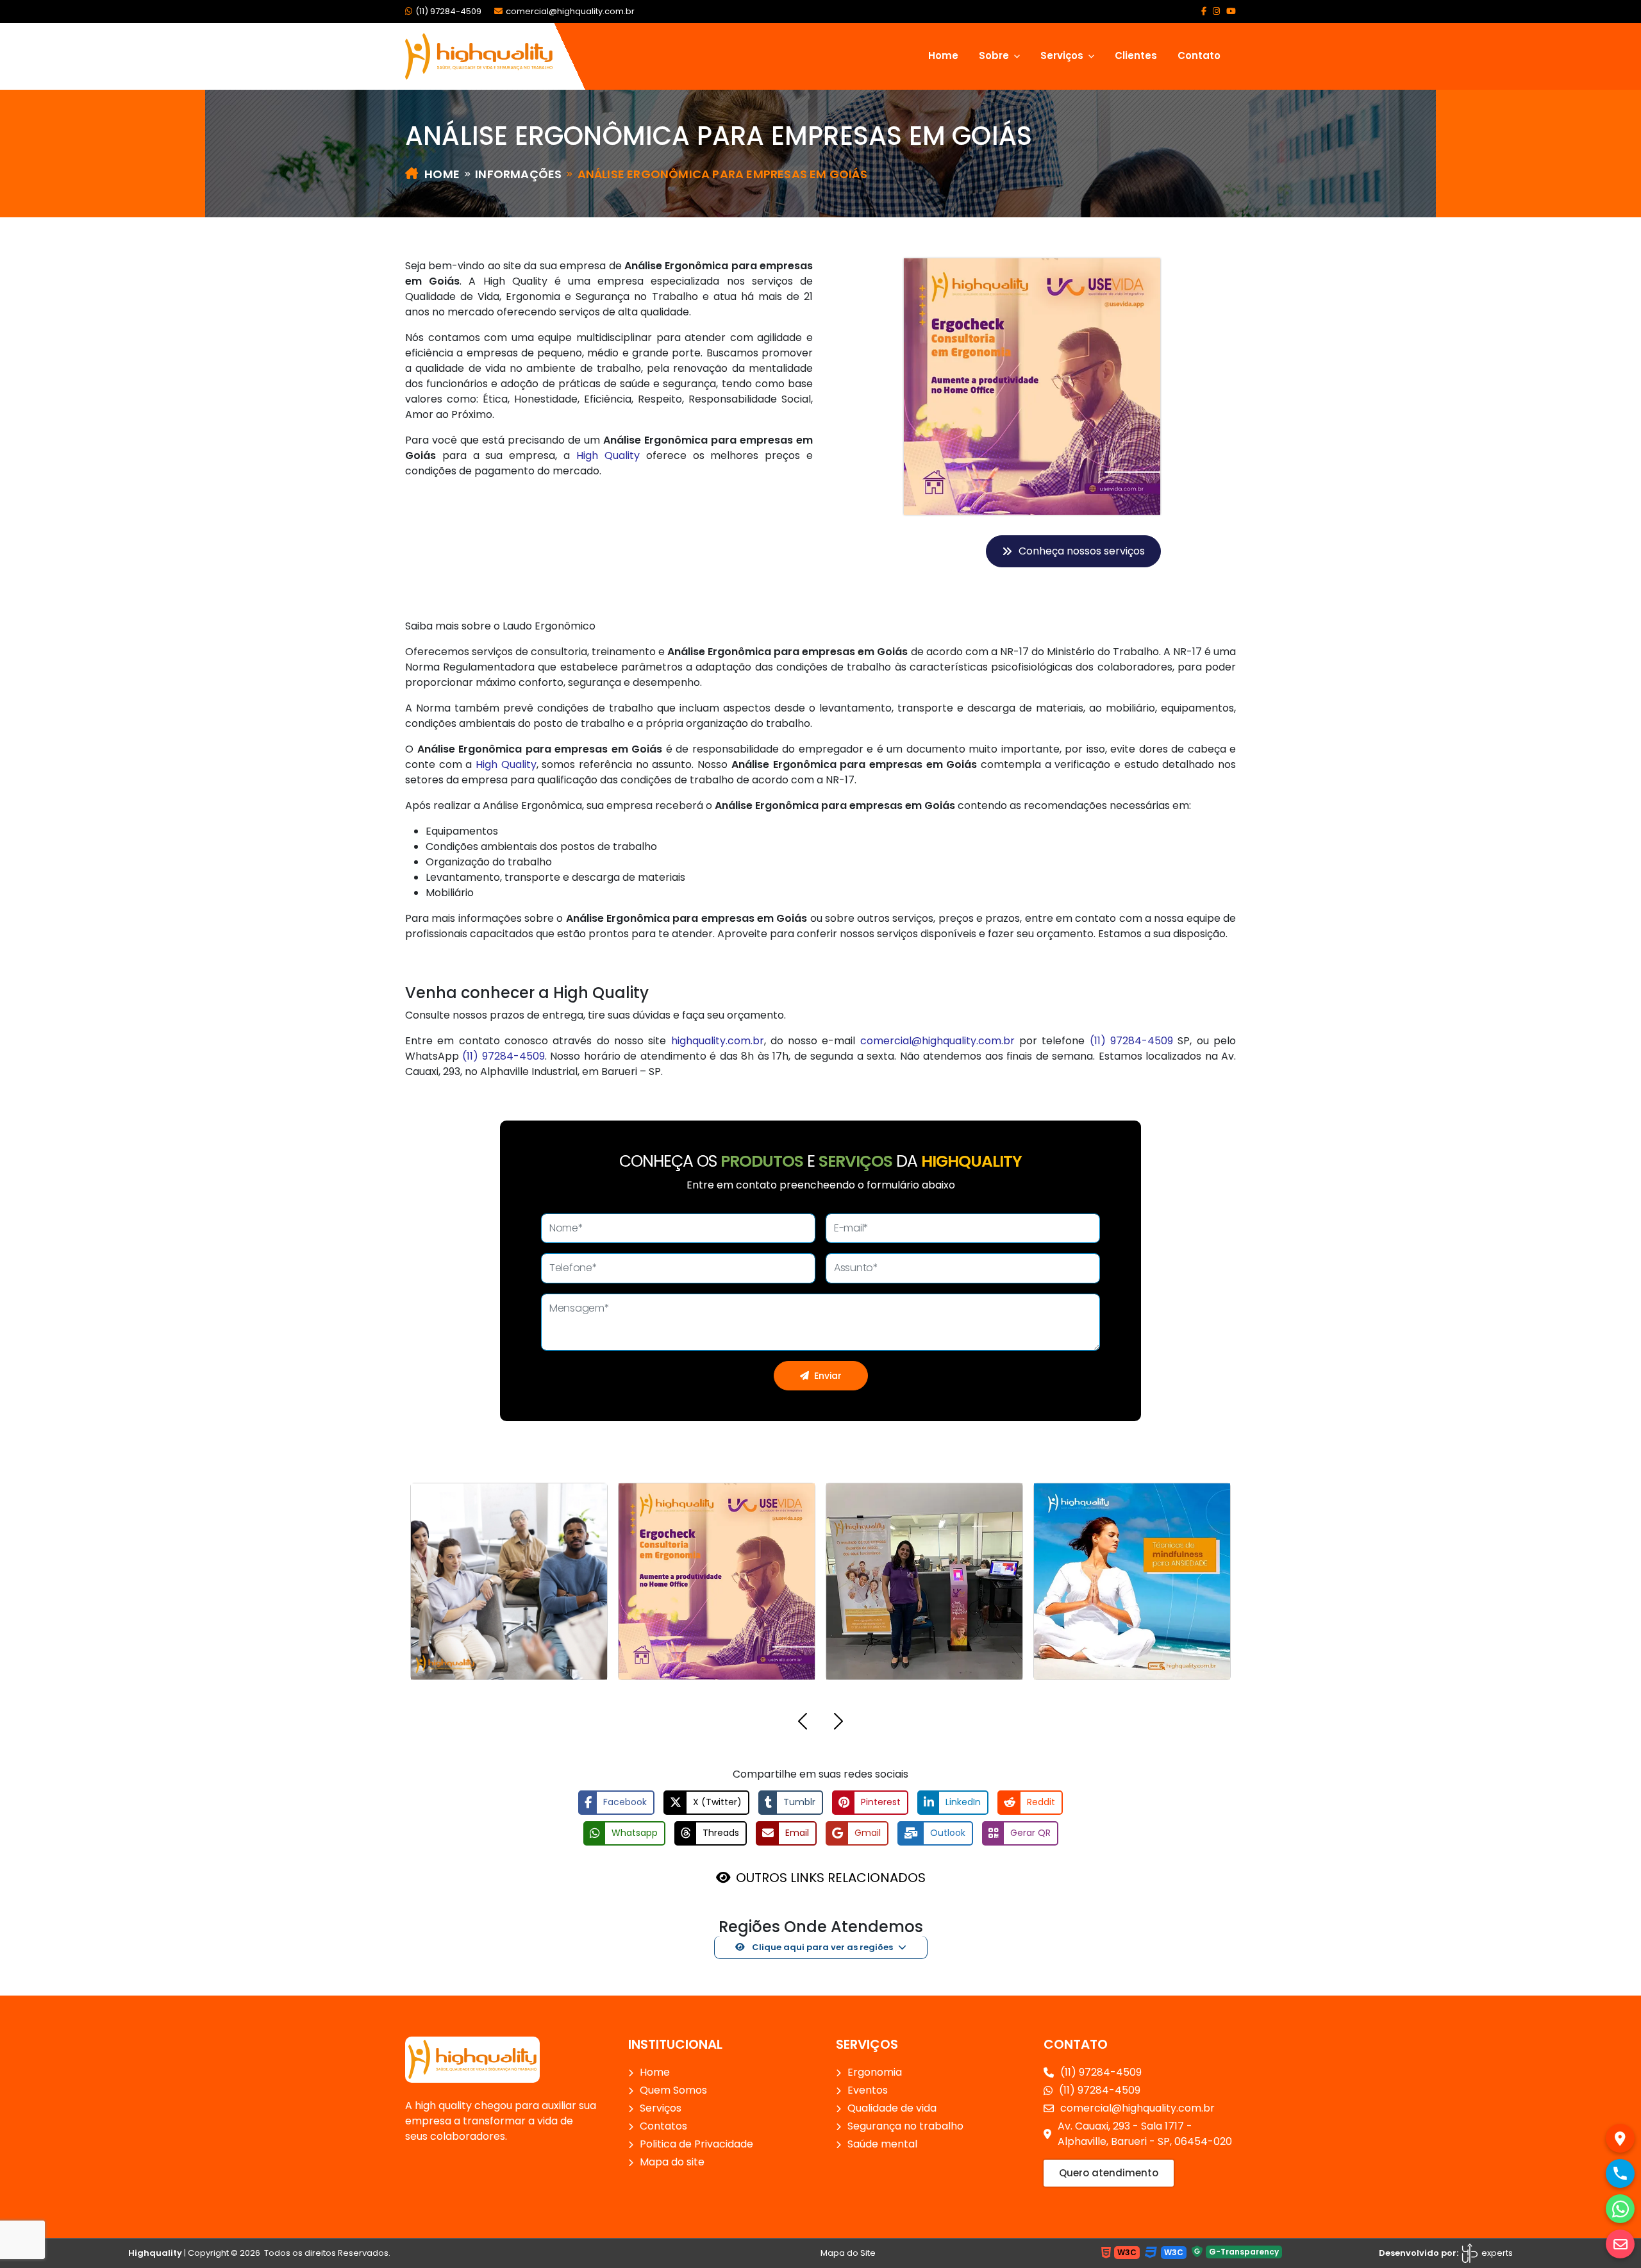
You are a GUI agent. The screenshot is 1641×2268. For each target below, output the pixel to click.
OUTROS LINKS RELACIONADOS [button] (831, 1878)
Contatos (663, 2126)
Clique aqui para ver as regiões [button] (821, 1947)
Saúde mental (882, 2144)
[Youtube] (1231, 11)
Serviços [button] (1063, 55)
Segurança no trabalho (905, 2126)
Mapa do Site (848, 2253)
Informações (518, 174)
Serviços (661, 2108)
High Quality (608, 455)
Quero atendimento (1109, 2173)
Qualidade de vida (892, 2108)
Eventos (868, 2090)
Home (943, 55)
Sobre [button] (995, 55)
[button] (803, 1723)
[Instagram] (1216, 11)
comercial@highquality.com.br (570, 11)
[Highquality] (472, 2059)
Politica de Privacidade (696, 2144)
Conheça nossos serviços (1082, 551)
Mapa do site (672, 2162)
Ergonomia (875, 2072)
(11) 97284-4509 (448, 11)
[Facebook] (1204, 11)
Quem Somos (673, 2090)
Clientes (1136, 55)
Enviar (828, 1376)
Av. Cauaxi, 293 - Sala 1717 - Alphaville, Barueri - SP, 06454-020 (1145, 2134)
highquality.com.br (718, 1041)
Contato (1199, 55)
